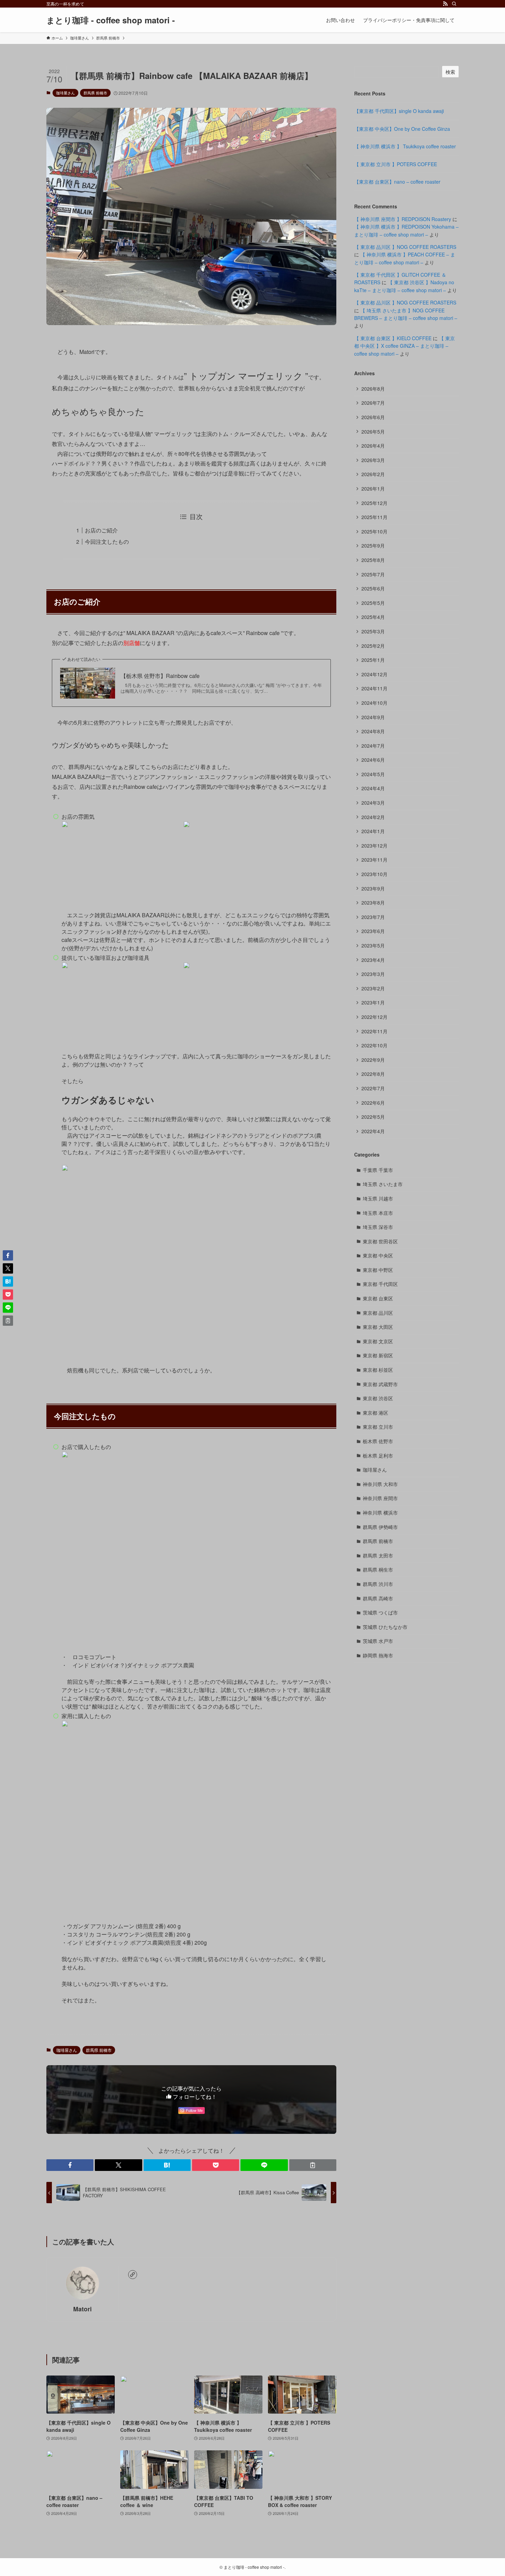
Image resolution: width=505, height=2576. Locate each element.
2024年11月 (374, 688)
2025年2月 (373, 646)
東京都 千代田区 (380, 1284)
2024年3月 (373, 803)
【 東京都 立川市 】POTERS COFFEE (396, 164)
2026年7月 (373, 403)
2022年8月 (373, 1074)
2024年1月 (373, 831)
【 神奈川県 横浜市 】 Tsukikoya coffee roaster (405, 146)
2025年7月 (373, 574)
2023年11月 (374, 860)
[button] (70, 2165)
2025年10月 (374, 531)
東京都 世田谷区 (380, 1241)
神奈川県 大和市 (380, 1484)
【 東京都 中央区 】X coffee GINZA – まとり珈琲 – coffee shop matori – (405, 346)
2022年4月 (373, 1131)
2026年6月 (373, 417)
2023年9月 (373, 888)
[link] (133, 2275)
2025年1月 (373, 660)
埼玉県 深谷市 (378, 1227)
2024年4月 (373, 788)
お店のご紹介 (101, 530)
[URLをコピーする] (313, 2165)
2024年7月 (373, 746)
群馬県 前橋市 (95, 93)
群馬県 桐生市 (378, 1569)
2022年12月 (374, 1017)
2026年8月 (373, 389)
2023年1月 (373, 1002)
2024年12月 (374, 674)
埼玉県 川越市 (378, 1198)
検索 (450, 72)
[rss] (445, 4)
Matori (82, 2309)
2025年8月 (373, 560)
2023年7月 (373, 917)
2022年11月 (374, 1031)
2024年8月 (373, 731)
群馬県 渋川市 (378, 1584)
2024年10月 (374, 703)
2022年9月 (373, 1060)
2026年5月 (373, 432)
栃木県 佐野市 (378, 1441)
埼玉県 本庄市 (378, 1213)
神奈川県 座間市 (380, 1498)
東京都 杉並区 (378, 1370)
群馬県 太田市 (378, 1555)
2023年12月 (374, 846)
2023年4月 (373, 960)
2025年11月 (374, 517)
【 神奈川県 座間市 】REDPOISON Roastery (403, 219)
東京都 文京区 (378, 1341)
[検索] (454, 4)
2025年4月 (373, 617)
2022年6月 (373, 1103)
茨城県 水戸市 (378, 1641)
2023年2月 (373, 988)
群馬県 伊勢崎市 (380, 1527)
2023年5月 (373, 945)
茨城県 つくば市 (380, 1612)
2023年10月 (374, 874)
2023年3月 (373, 974)
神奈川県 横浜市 (380, 1513)
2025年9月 (373, 545)
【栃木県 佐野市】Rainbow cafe (160, 676)
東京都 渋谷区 (378, 1398)
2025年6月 (373, 588)
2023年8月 (373, 902)
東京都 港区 (375, 1413)
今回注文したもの (107, 542)
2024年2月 (373, 817)
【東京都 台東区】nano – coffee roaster (397, 182)
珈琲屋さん (65, 93)
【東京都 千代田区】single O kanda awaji (399, 111)
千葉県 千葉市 (378, 1170)
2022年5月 (373, 1117)
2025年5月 (373, 603)
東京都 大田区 (378, 1327)
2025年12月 (374, 503)
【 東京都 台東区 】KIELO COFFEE (393, 338)
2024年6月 (373, 760)
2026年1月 (373, 488)
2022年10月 (374, 1045)
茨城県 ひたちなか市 (385, 1627)
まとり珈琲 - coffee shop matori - (111, 20)
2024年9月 (373, 717)
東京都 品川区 (378, 1313)
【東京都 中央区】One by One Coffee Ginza (402, 129)
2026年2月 (373, 474)
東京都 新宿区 (378, 1355)
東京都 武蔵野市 (380, 1384)
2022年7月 (373, 1088)
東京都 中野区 (378, 1270)
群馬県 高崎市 (378, 1598)
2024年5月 (373, 774)
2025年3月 (373, 631)
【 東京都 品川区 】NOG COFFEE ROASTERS (405, 247)
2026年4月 (373, 446)
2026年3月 (373, 460)
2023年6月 (373, 931)
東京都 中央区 (378, 1255)
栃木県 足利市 (378, 1456)
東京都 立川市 (378, 1427)
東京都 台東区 (378, 1298)
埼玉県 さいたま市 (383, 1184)
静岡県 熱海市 (378, 1655)
